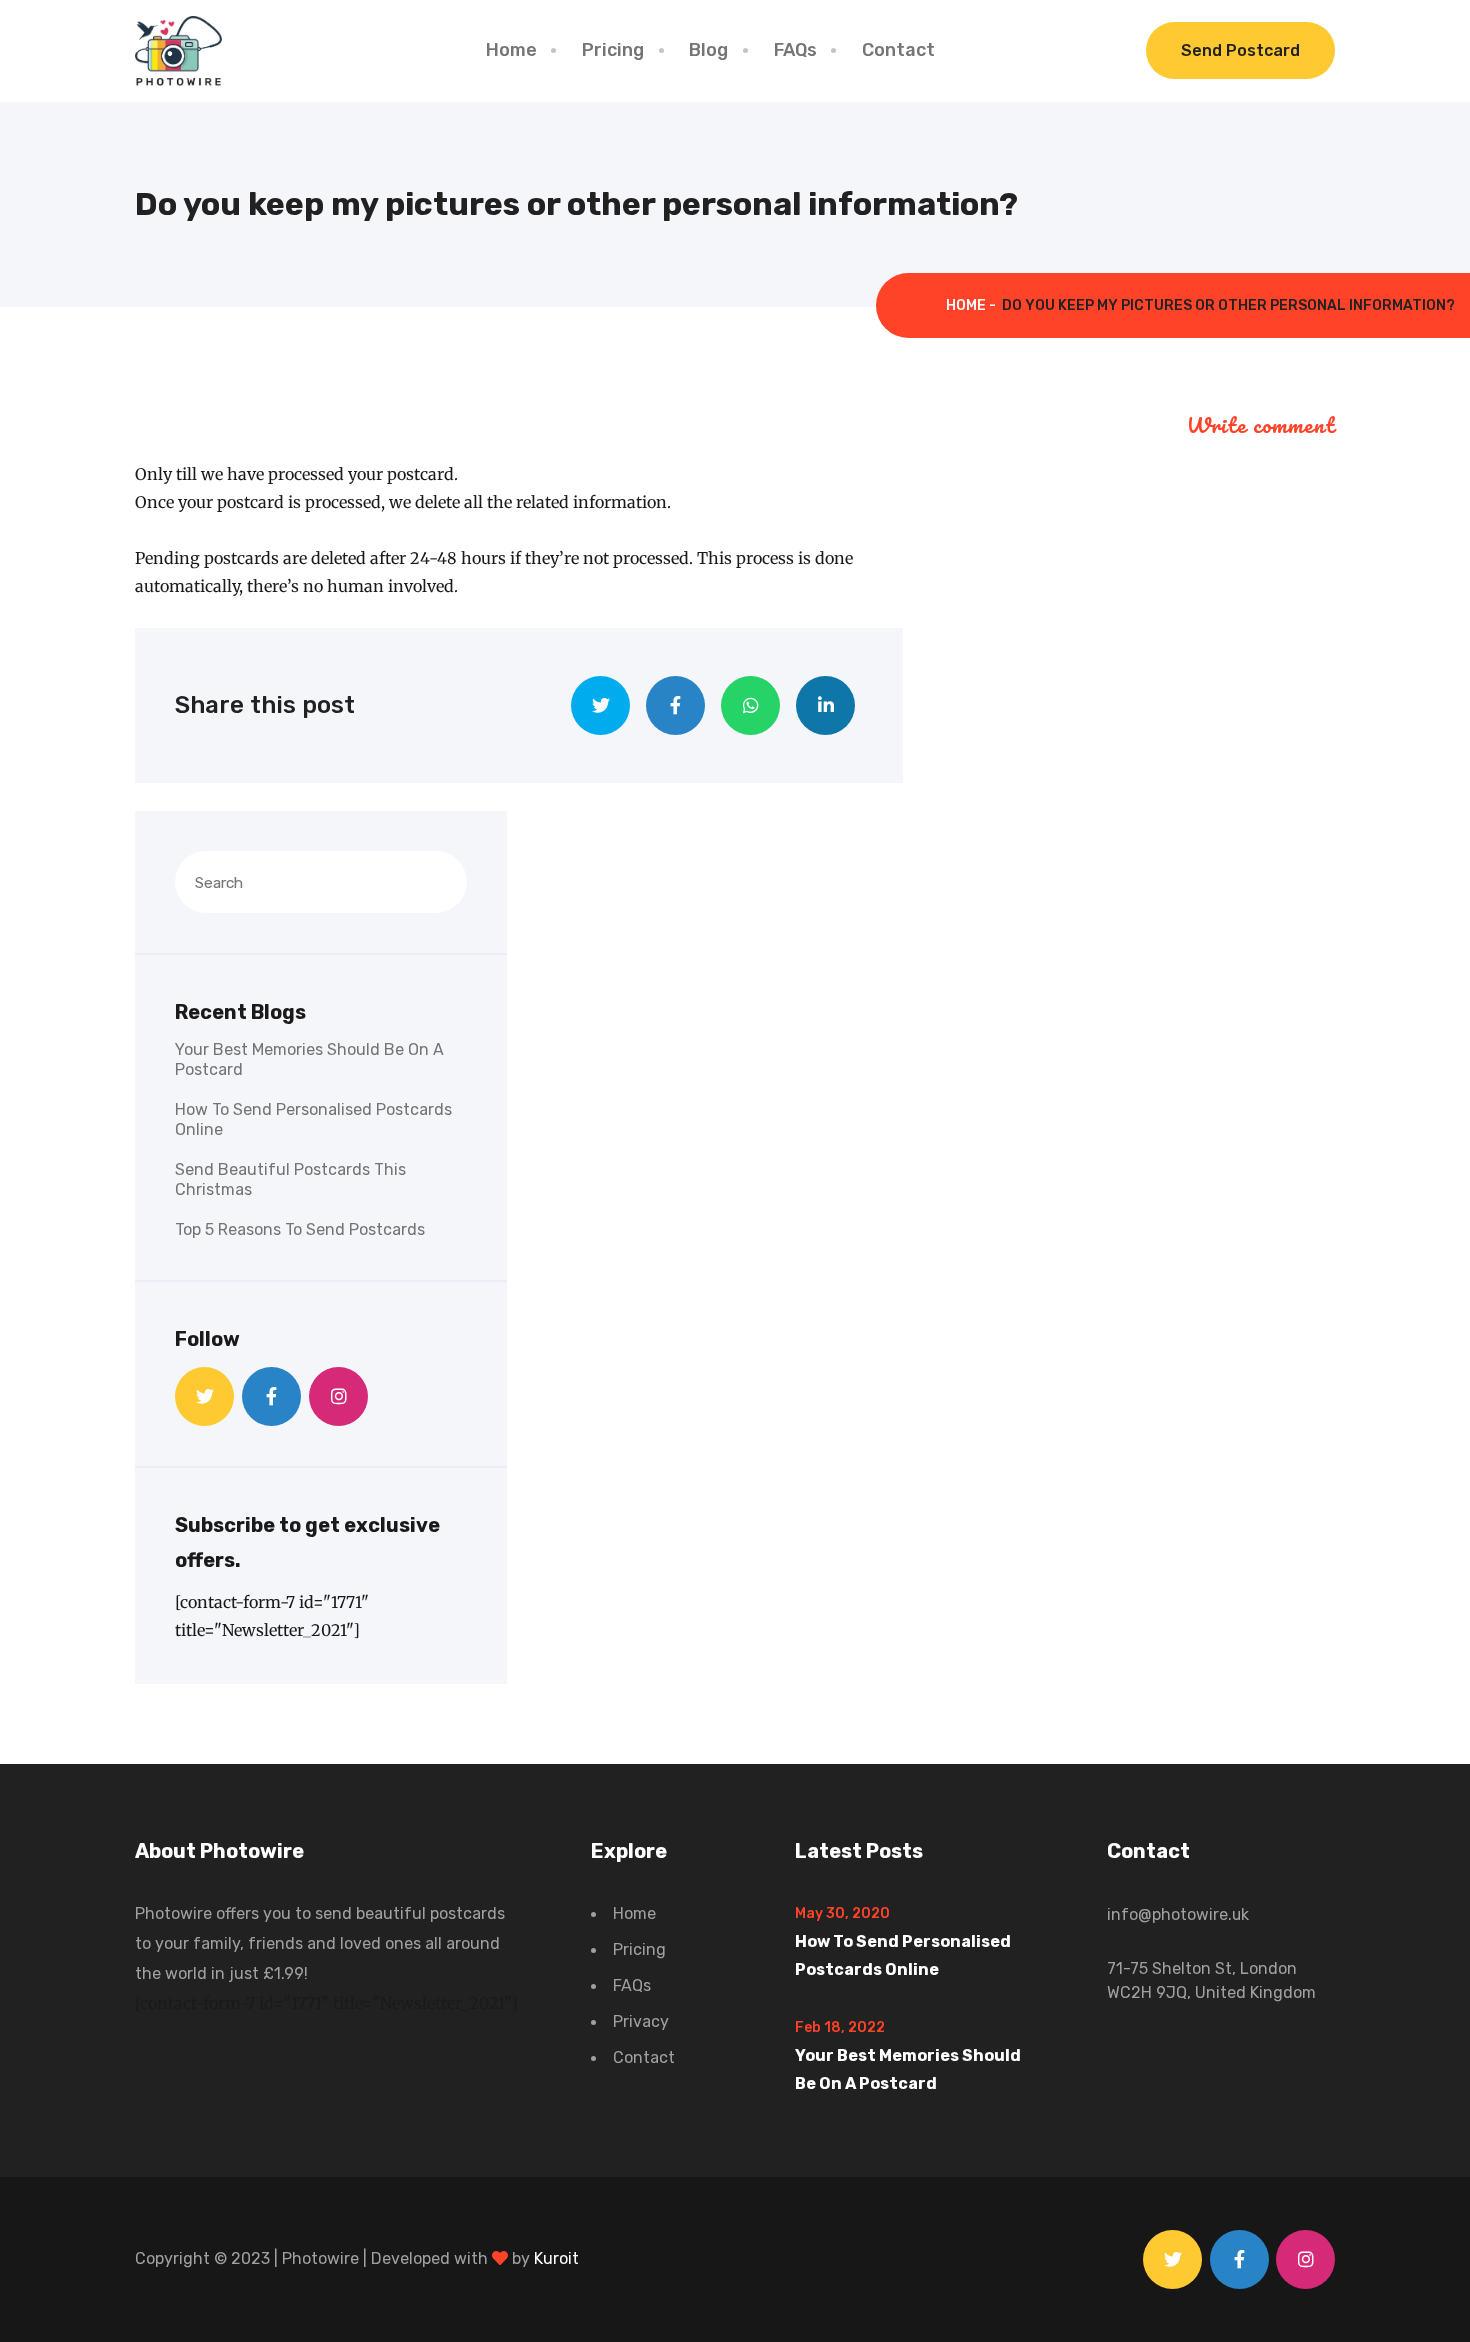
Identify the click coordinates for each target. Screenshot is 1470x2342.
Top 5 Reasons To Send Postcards (300, 1229)
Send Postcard (1240, 50)
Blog (708, 50)
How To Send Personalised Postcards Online (313, 1119)
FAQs (795, 50)
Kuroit (556, 2258)
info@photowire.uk (1178, 1914)
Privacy (641, 2021)
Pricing (613, 50)
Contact (898, 50)
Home (511, 50)
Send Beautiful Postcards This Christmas (290, 1179)
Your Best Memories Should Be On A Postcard (309, 1059)
